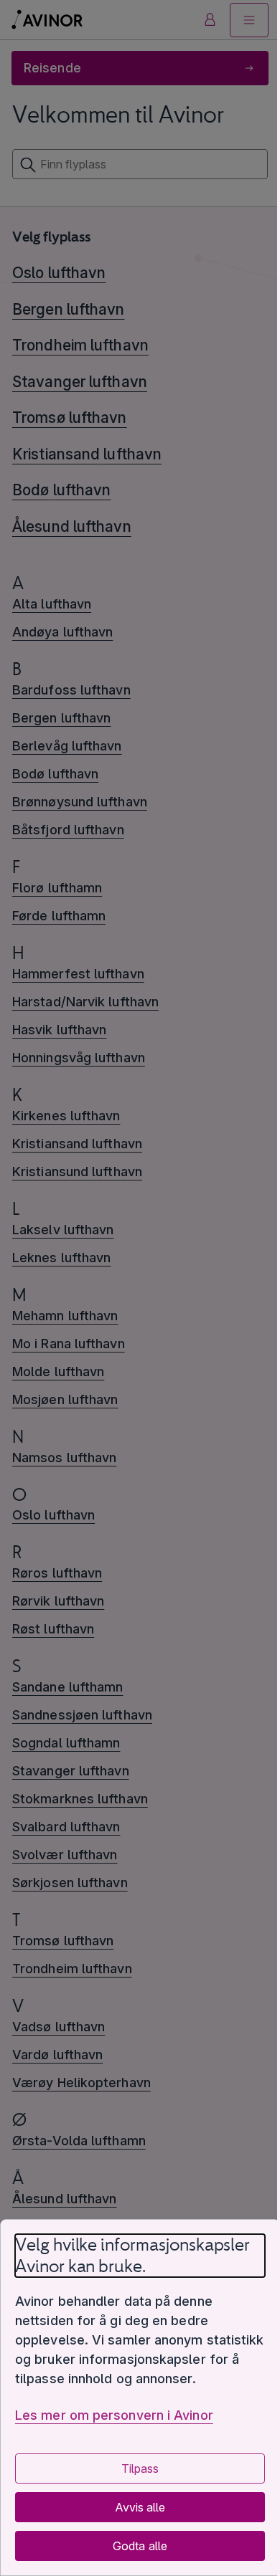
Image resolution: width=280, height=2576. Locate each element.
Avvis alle (140, 2507)
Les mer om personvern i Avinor (114, 2415)
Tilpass (140, 2468)
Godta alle (140, 2546)
